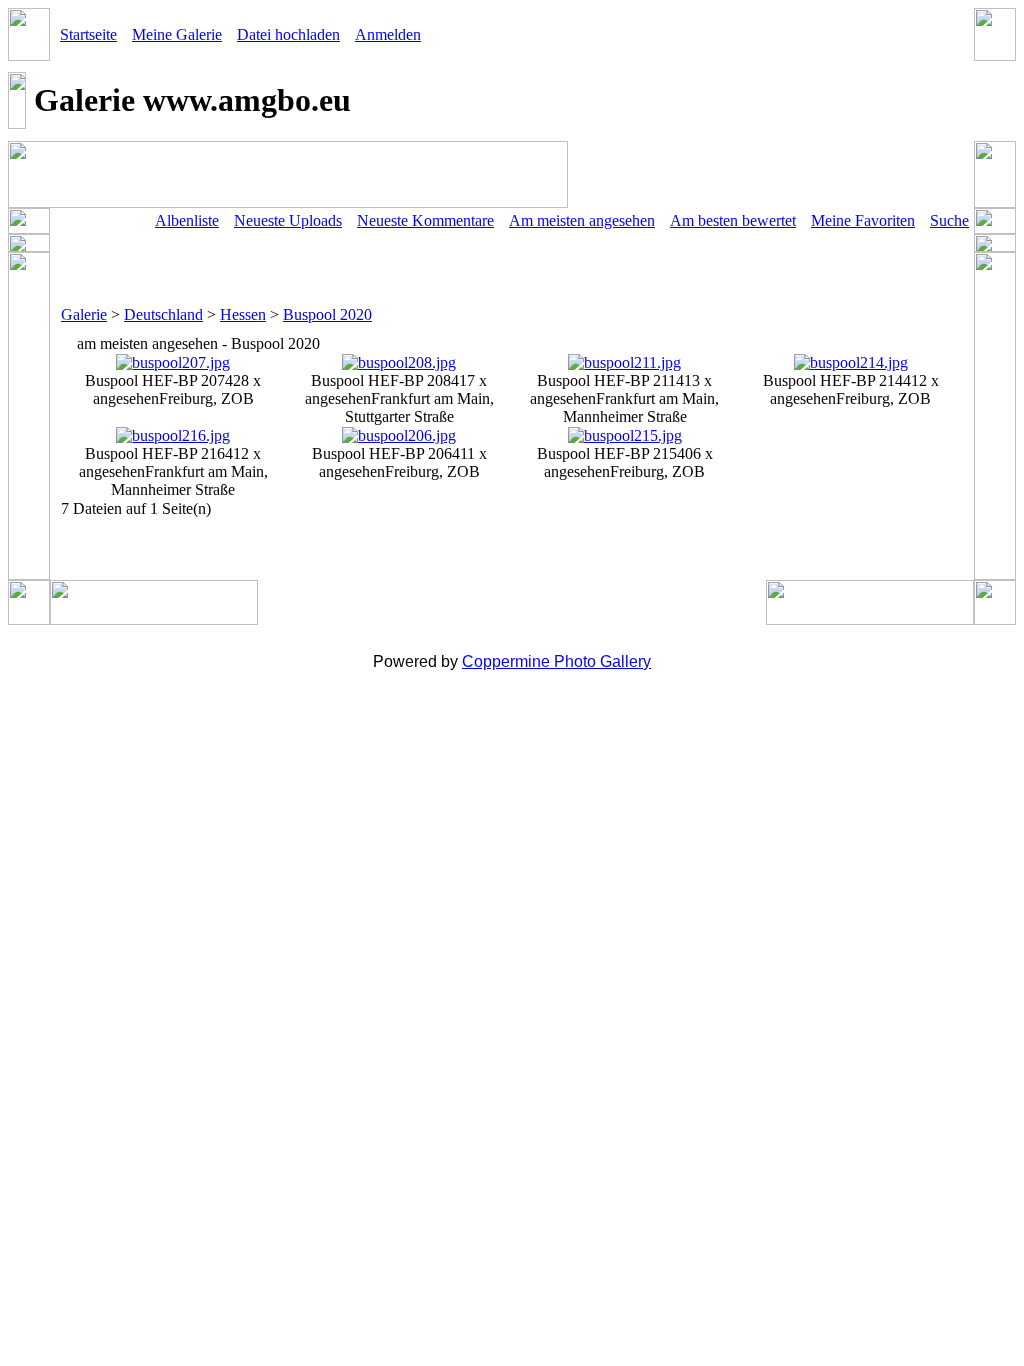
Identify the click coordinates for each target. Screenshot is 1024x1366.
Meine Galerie (177, 34)
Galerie (84, 314)
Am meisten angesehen (582, 220)
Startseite (88, 34)
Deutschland (163, 314)
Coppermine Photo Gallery (556, 661)
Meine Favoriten (863, 220)
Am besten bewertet (733, 220)
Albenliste (187, 220)
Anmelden (388, 34)
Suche (949, 220)
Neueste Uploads (288, 220)
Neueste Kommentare (425, 220)
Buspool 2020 (327, 314)
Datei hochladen (288, 34)
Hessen (243, 314)
